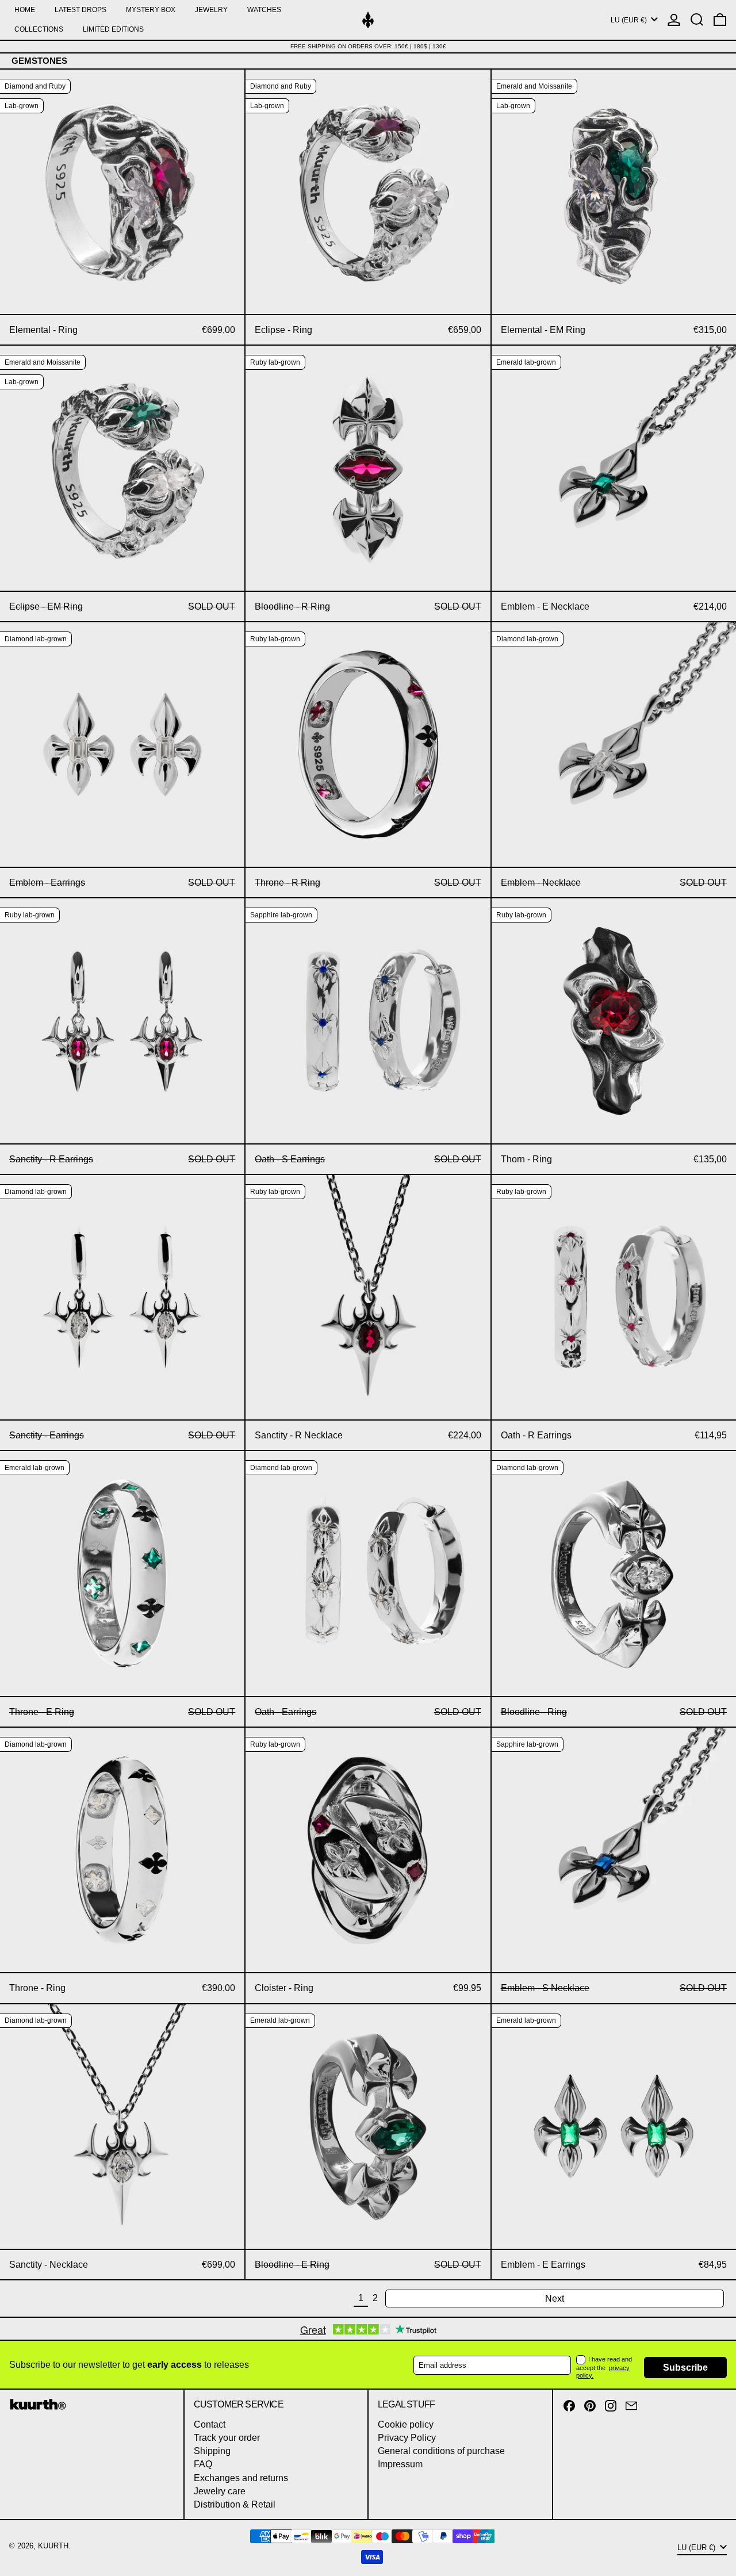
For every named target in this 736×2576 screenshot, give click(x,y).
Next (555, 2299)
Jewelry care (220, 2491)
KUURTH (53, 2546)
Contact (210, 2424)
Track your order (227, 2438)
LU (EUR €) (630, 20)
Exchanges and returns (241, 2478)
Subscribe (685, 2368)
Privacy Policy (407, 2438)
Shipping (212, 2451)
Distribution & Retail (235, 2504)
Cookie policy (406, 2424)
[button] (697, 20)
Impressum (400, 2464)
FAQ (203, 2464)
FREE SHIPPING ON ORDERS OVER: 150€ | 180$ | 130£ (368, 46)
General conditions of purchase (441, 2451)
